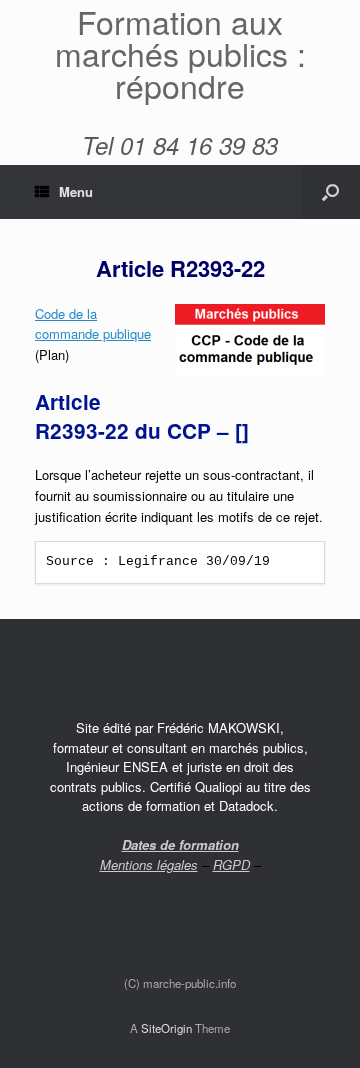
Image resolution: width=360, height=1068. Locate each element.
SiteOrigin (166, 1028)
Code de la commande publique (93, 324)
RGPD (231, 864)
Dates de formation (180, 844)
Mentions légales (149, 864)
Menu (76, 191)
